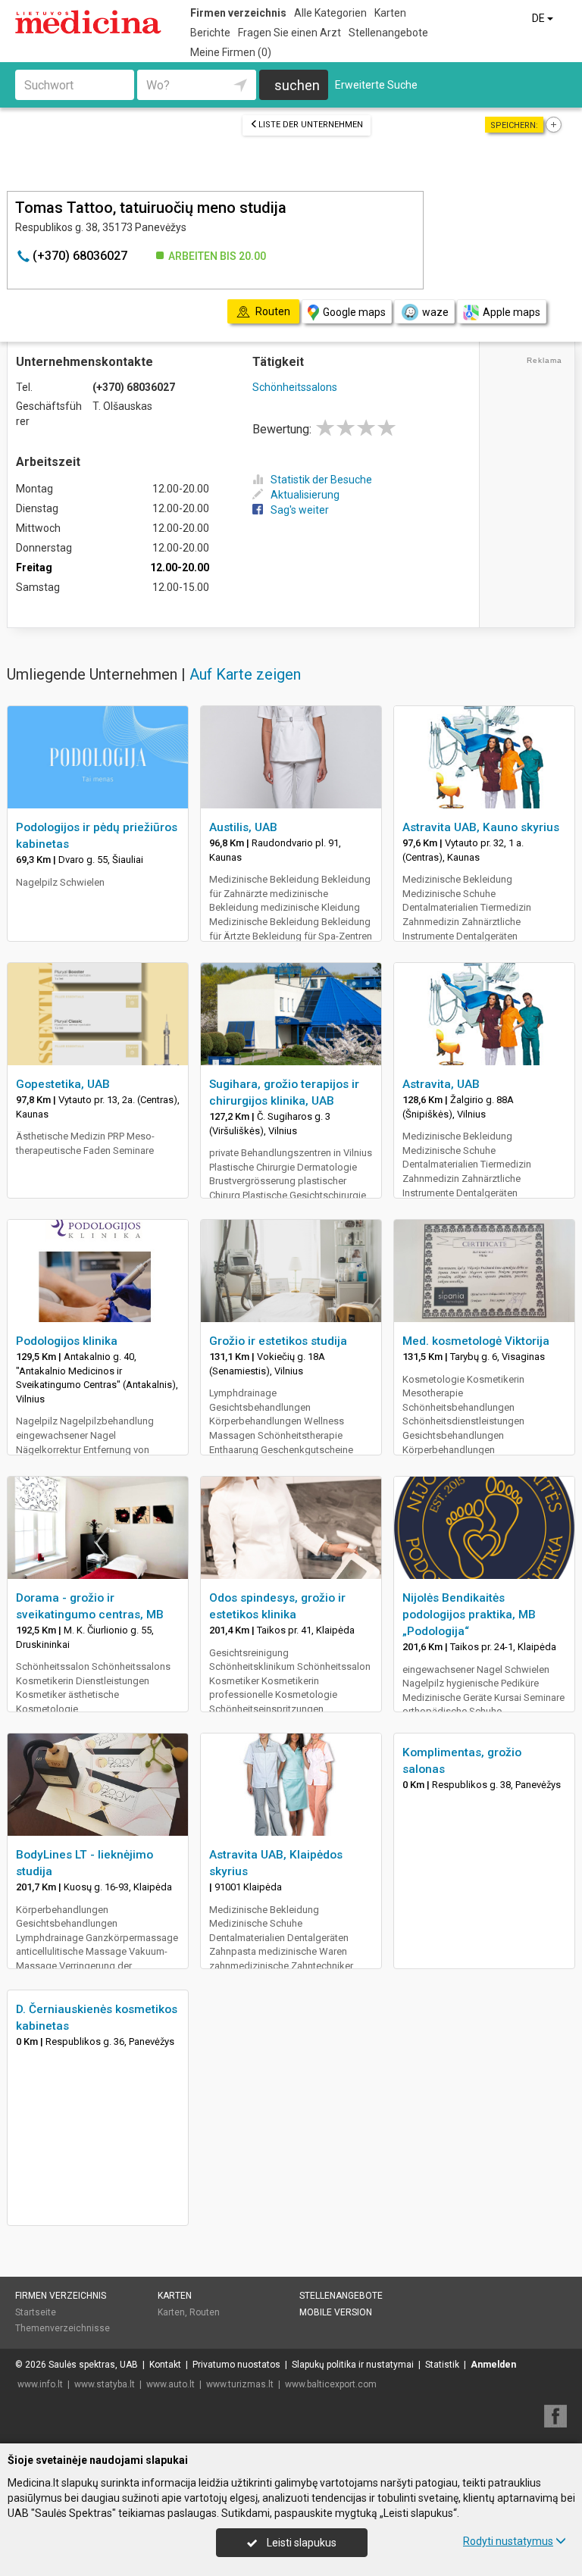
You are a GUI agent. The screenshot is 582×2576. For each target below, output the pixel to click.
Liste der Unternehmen (311, 125)
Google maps (354, 312)
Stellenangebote (388, 33)
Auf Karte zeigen (245, 674)
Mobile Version (336, 2312)
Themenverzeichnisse (63, 2328)
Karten (390, 13)
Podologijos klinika (67, 1341)
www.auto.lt (171, 2384)
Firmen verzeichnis (238, 13)
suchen (297, 85)
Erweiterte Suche (376, 85)
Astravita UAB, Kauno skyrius (481, 827)
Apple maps (512, 312)
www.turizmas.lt (240, 2384)
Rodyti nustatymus (508, 2541)
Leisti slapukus (300, 2543)
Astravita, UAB (441, 1084)
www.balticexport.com (331, 2384)
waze (435, 312)
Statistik (442, 2365)
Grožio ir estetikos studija (278, 1341)
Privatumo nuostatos (236, 2365)
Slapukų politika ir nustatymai (353, 2365)
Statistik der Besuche (321, 480)
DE (540, 18)
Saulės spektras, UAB (93, 2365)
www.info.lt (40, 2384)
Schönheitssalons (295, 387)
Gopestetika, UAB (63, 1084)
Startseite (36, 2312)
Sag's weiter (300, 510)
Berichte (210, 33)
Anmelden (493, 2365)
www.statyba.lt (105, 2384)
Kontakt (165, 2365)
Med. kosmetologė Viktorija (476, 1341)
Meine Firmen (231, 52)
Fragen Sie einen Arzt (289, 33)
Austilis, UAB (243, 827)
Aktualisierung (305, 495)
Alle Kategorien (330, 13)
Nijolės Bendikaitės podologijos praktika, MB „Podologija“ (469, 1615)
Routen (205, 2312)
